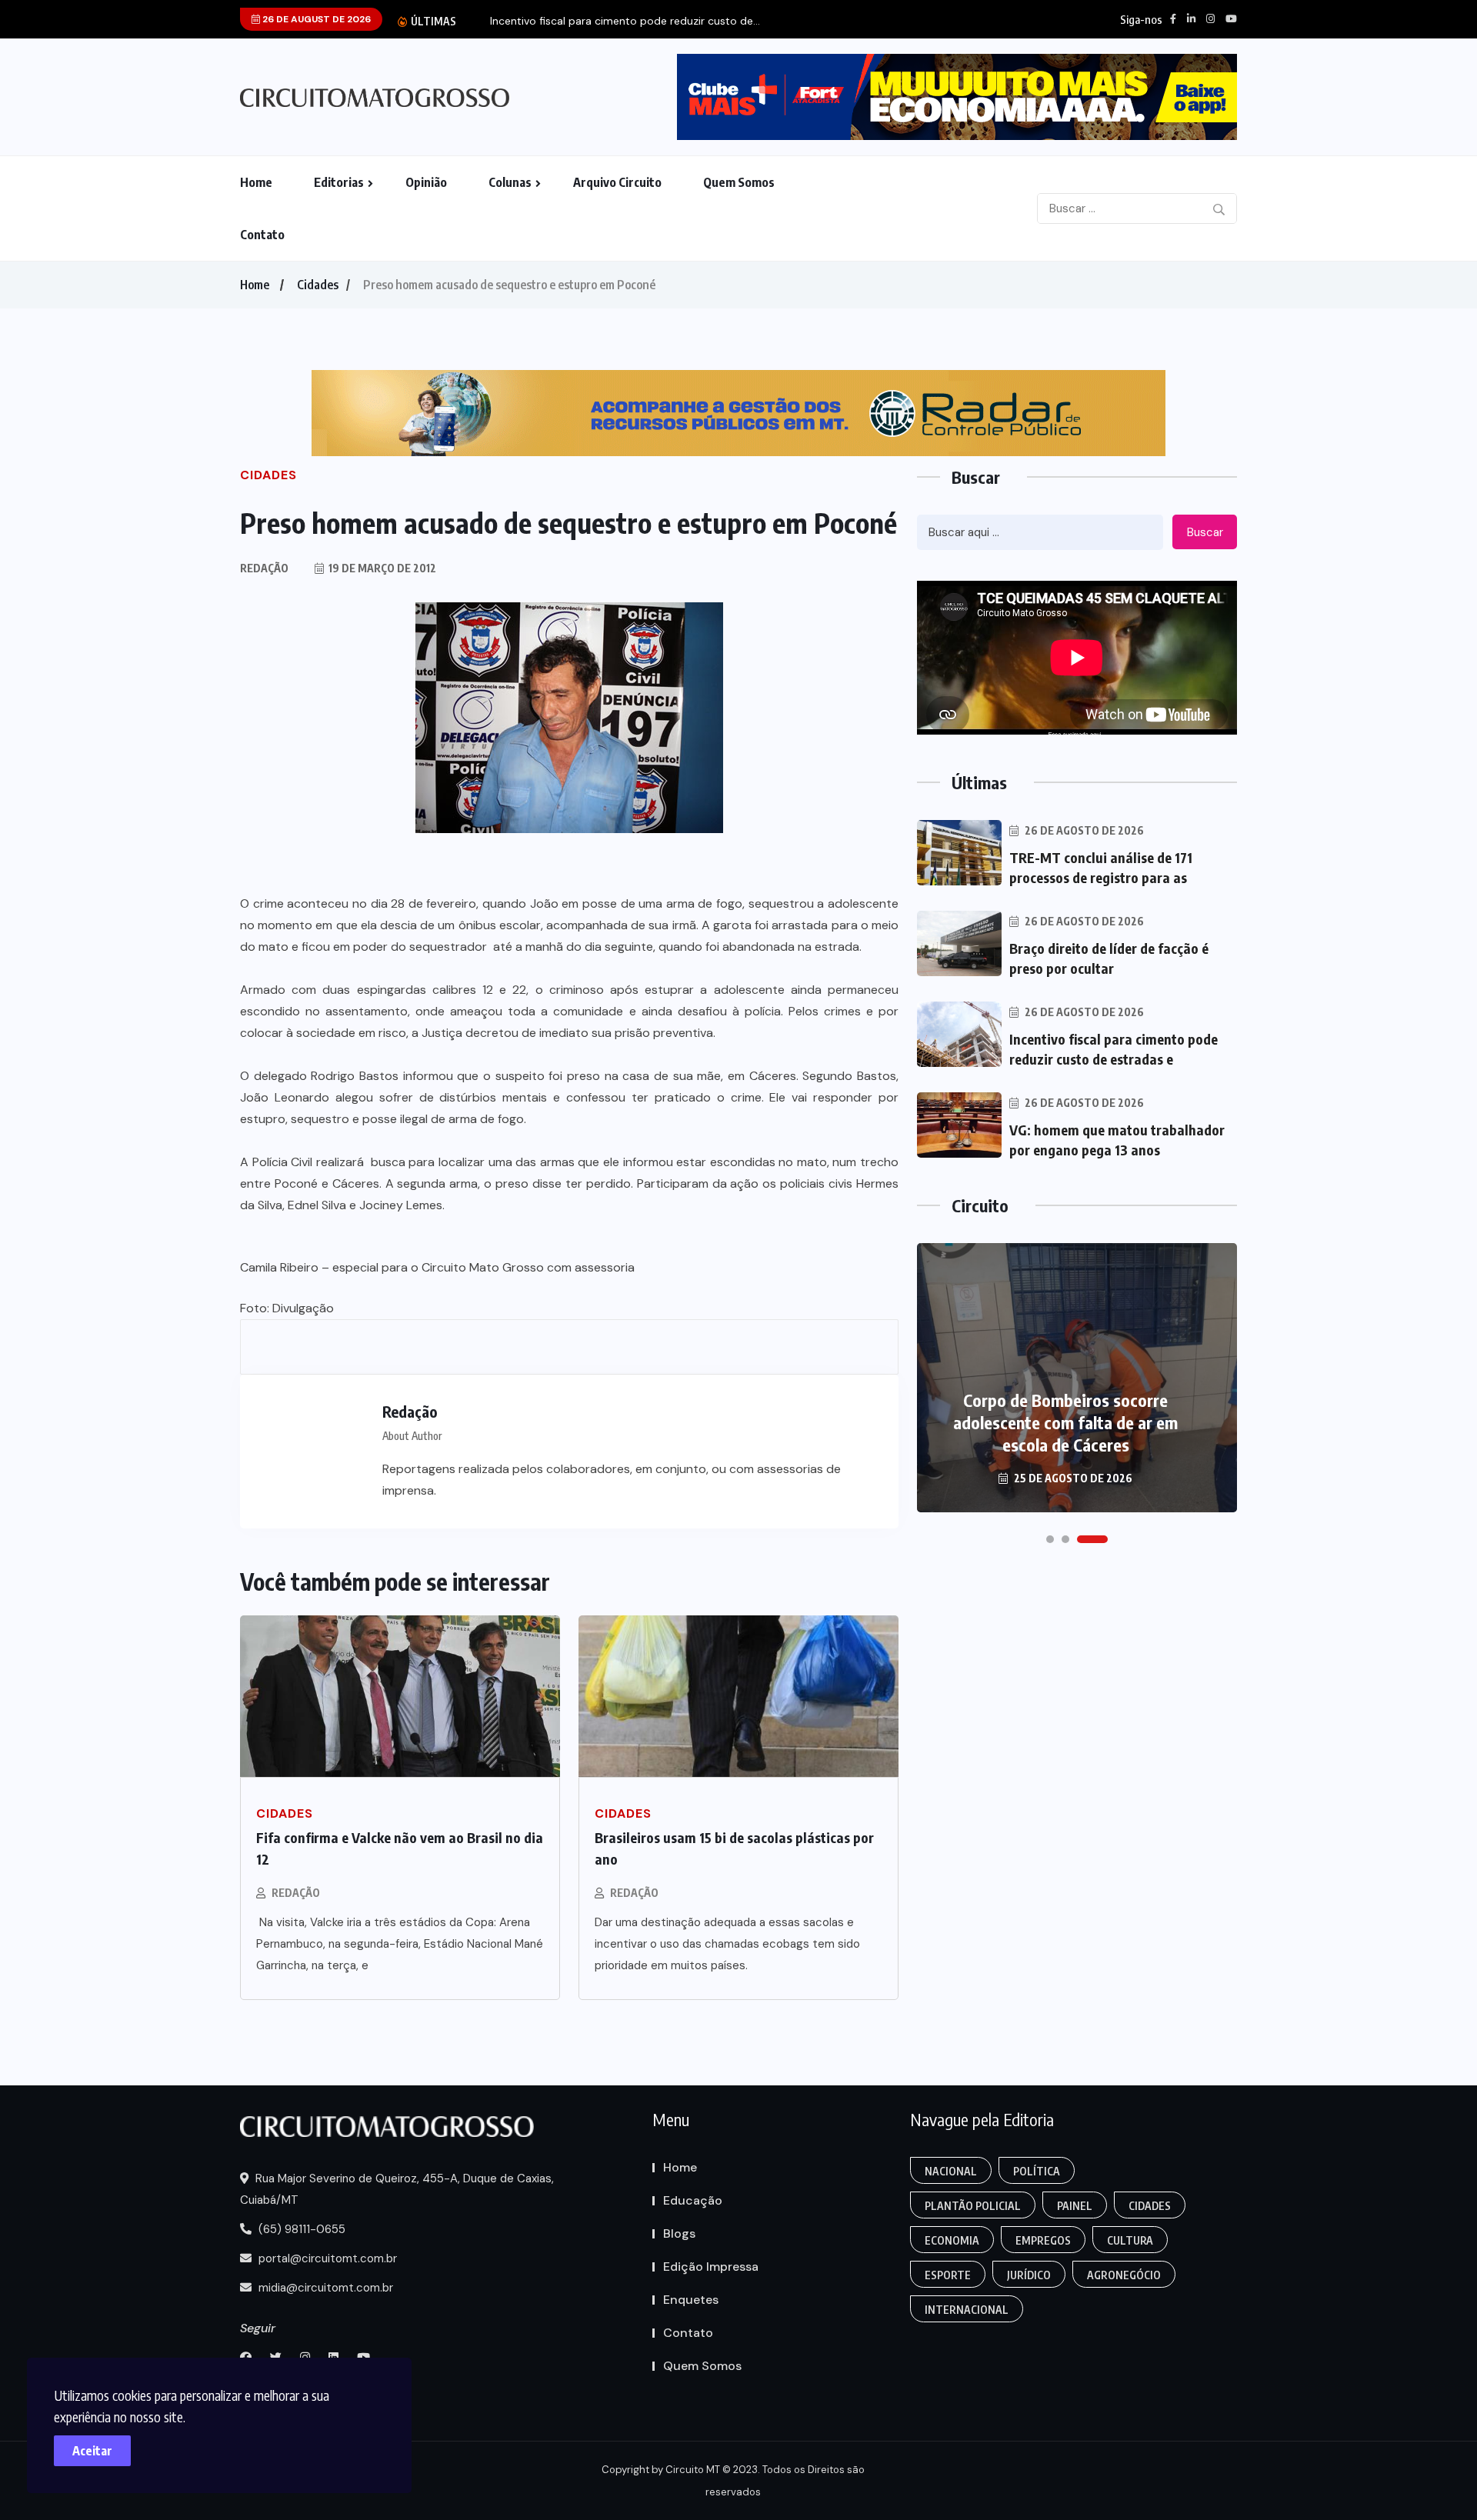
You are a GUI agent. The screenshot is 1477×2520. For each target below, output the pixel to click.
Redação (296, 1893)
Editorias (339, 182)
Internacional (967, 2310)
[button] (1050, 1539)
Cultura (1130, 2240)
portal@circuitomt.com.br (326, 2258)
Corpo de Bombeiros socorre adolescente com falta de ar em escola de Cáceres (1065, 1422)
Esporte (948, 2275)
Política (1037, 2171)
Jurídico (1029, 2275)
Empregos (1043, 2240)
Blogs (679, 2233)
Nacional (951, 2171)
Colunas (510, 182)
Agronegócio (1124, 2275)
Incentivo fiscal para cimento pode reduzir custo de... (625, 21)
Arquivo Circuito (617, 182)
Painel (1075, 2206)
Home (256, 182)
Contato (262, 235)
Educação (693, 2200)
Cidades (318, 285)
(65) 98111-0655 (300, 2229)
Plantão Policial (973, 2206)
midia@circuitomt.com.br (324, 2288)
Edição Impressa (711, 2267)
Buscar (1205, 532)
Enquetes (691, 2300)
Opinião (426, 182)
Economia (952, 2240)
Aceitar (92, 2451)
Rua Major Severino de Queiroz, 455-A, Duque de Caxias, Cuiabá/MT (397, 2189)
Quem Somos (739, 182)
